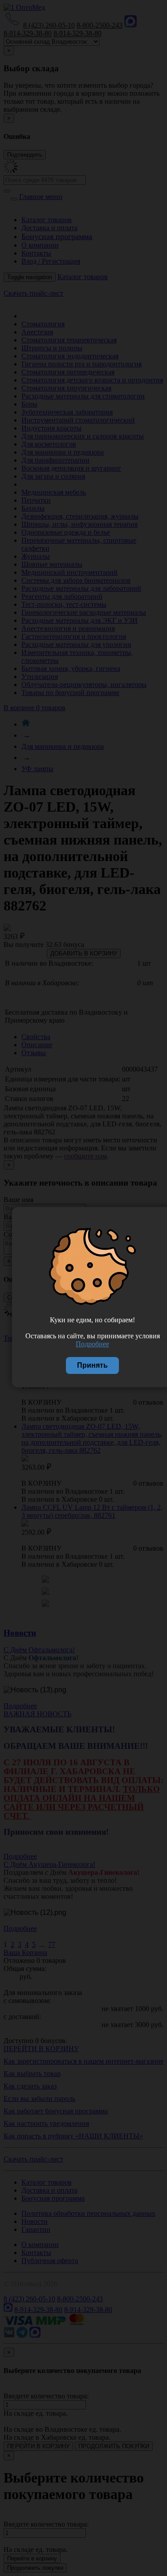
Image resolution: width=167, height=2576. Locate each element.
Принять (92, 1365)
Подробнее (92, 1344)
